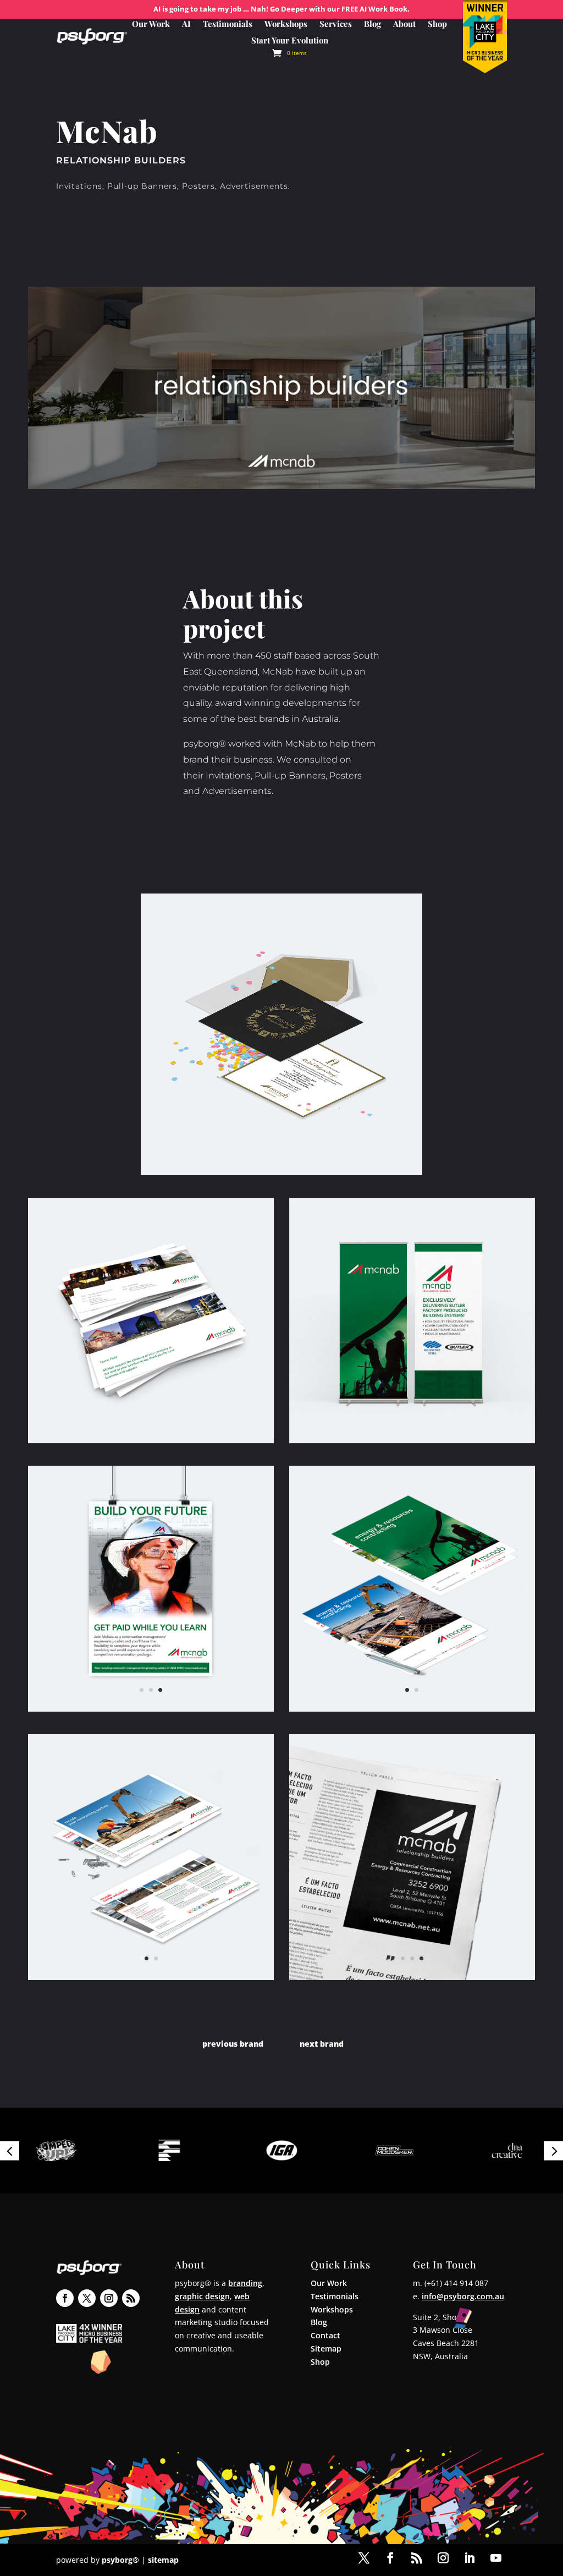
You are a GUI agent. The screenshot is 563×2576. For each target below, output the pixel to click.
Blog (372, 24)
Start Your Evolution (290, 41)
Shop (437, 24)
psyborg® (120, 2560)
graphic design (202, 2296)
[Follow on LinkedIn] (470, 2558)
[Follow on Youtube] (496, 2558)
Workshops (286, 24)
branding (245, 2283)
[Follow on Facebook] (65, 2298)
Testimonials (228, 24)
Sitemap (326, 2348)
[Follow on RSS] (131, 2298)
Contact (325, 2335)
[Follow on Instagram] (109, 2298)
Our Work (151, 24)
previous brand (233, 2044)
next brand (322, 2044)
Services (336, 24)
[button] (10, 2150)
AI (186, 24)
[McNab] (281, 1034)
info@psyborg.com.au (463, 2296)
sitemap (163, 2560)
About (404, 24)
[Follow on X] (87, 2298)
